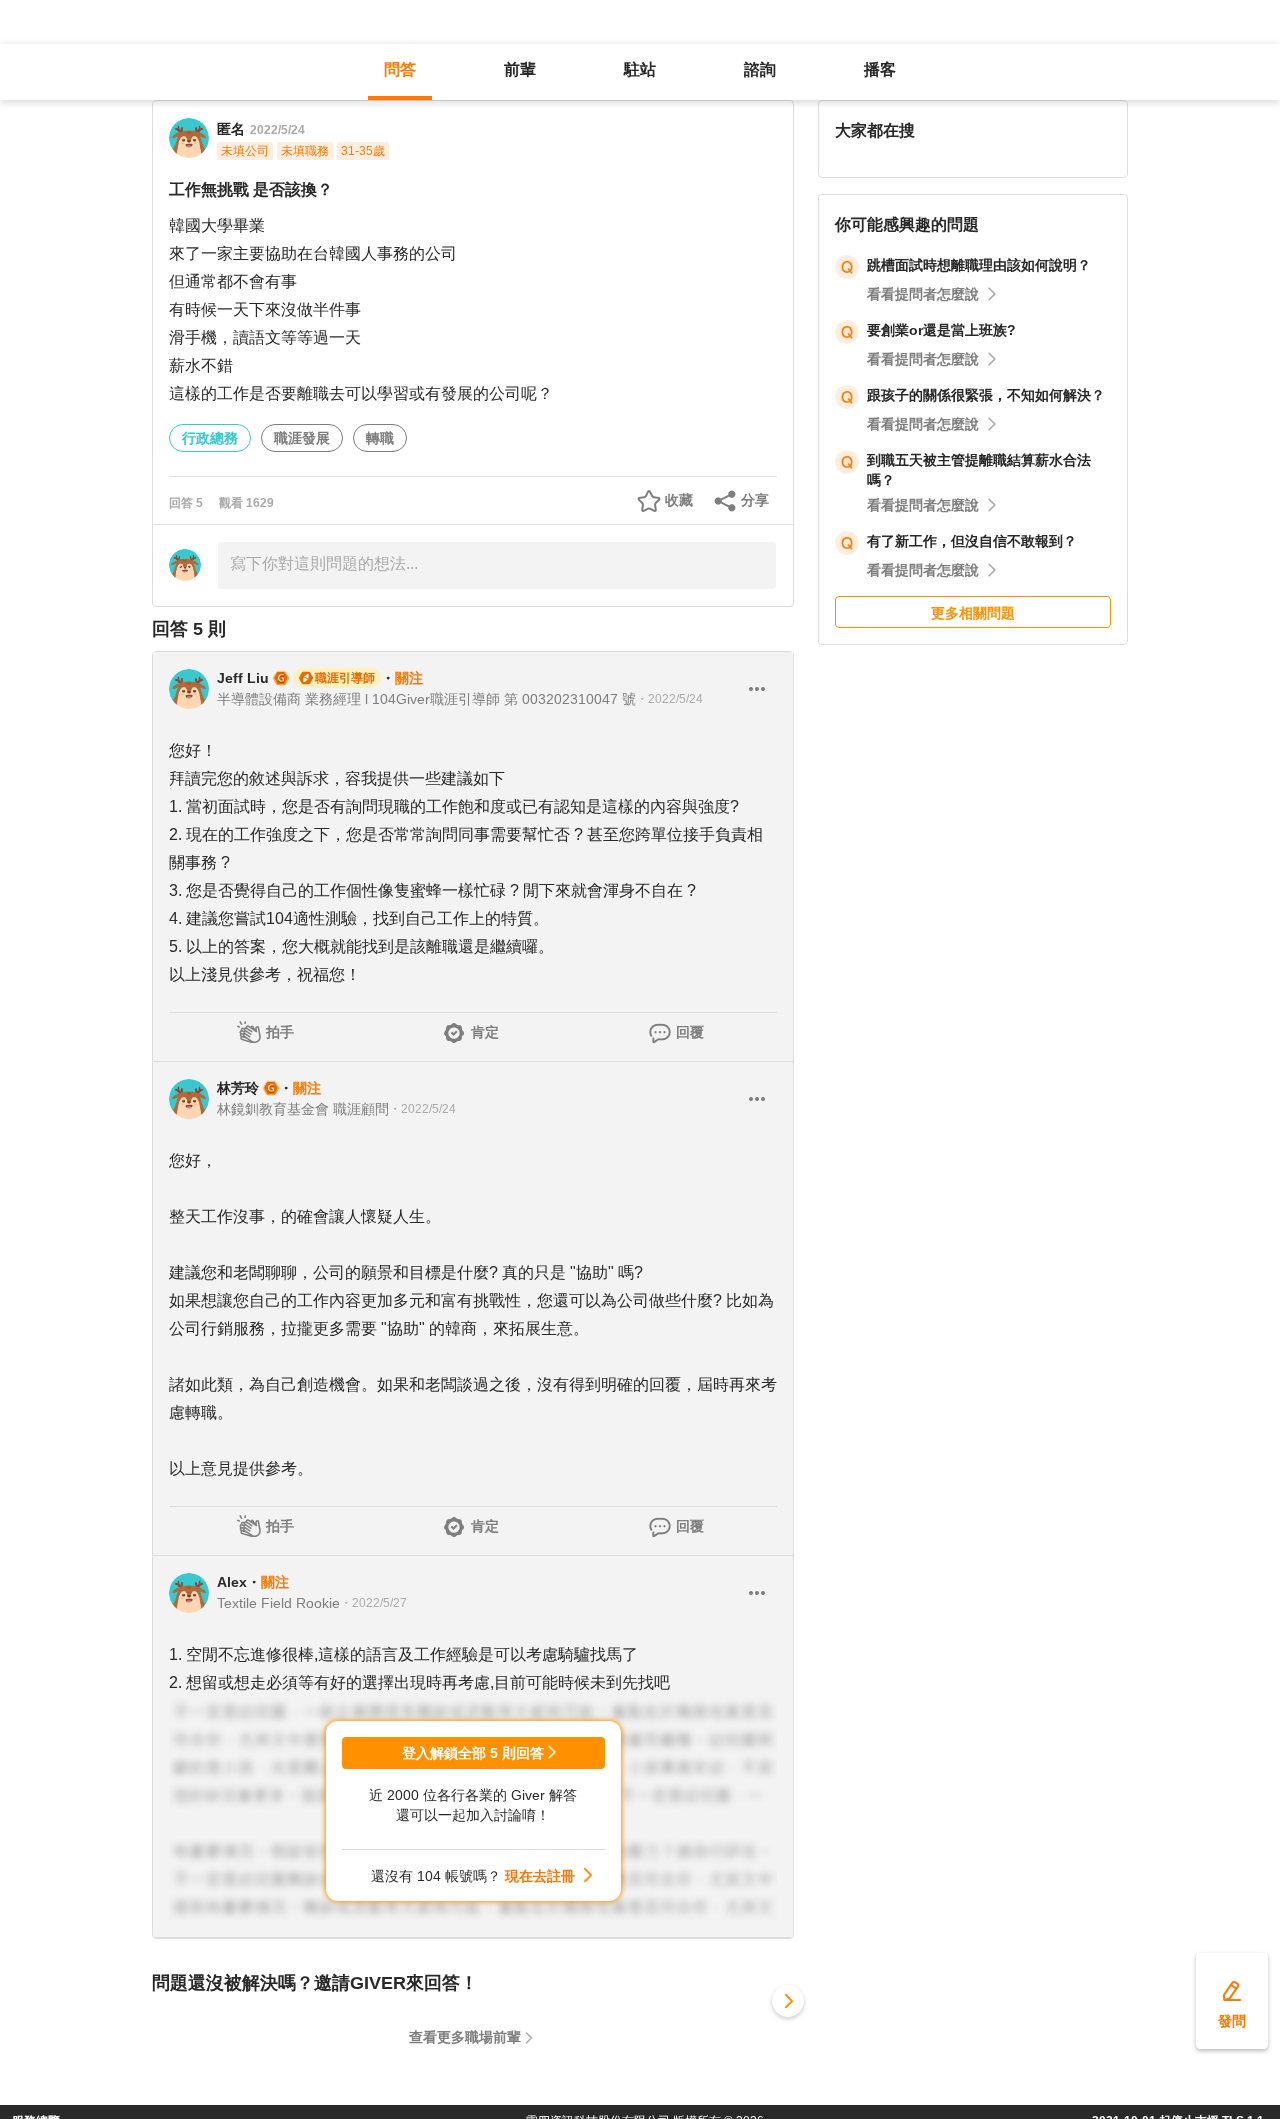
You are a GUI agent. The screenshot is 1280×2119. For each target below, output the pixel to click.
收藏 (679, 500)
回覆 (690, 1032)
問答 (400, 69)
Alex (232, 1582)
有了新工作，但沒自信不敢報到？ (972, 541)
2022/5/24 (277, 130)
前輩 (520, 69)
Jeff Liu (243, 678)
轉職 (380, 438)
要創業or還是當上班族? (941, 330)
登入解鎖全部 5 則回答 (473, 1753)
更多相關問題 (973, 613)
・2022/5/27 (373, 1603)
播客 (880, 69)
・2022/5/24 (669, 699)
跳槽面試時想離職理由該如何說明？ (979, 265)
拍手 (280, 1032)
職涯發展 (302, 438)
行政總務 (210, 438)
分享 (755, 500)
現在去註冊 (540, 1876)
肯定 (485, 1032)
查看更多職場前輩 (465, 2037)
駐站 (640, 69)
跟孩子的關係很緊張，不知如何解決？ (986, 395)
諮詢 (760, 69)
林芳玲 (238, 1088)
